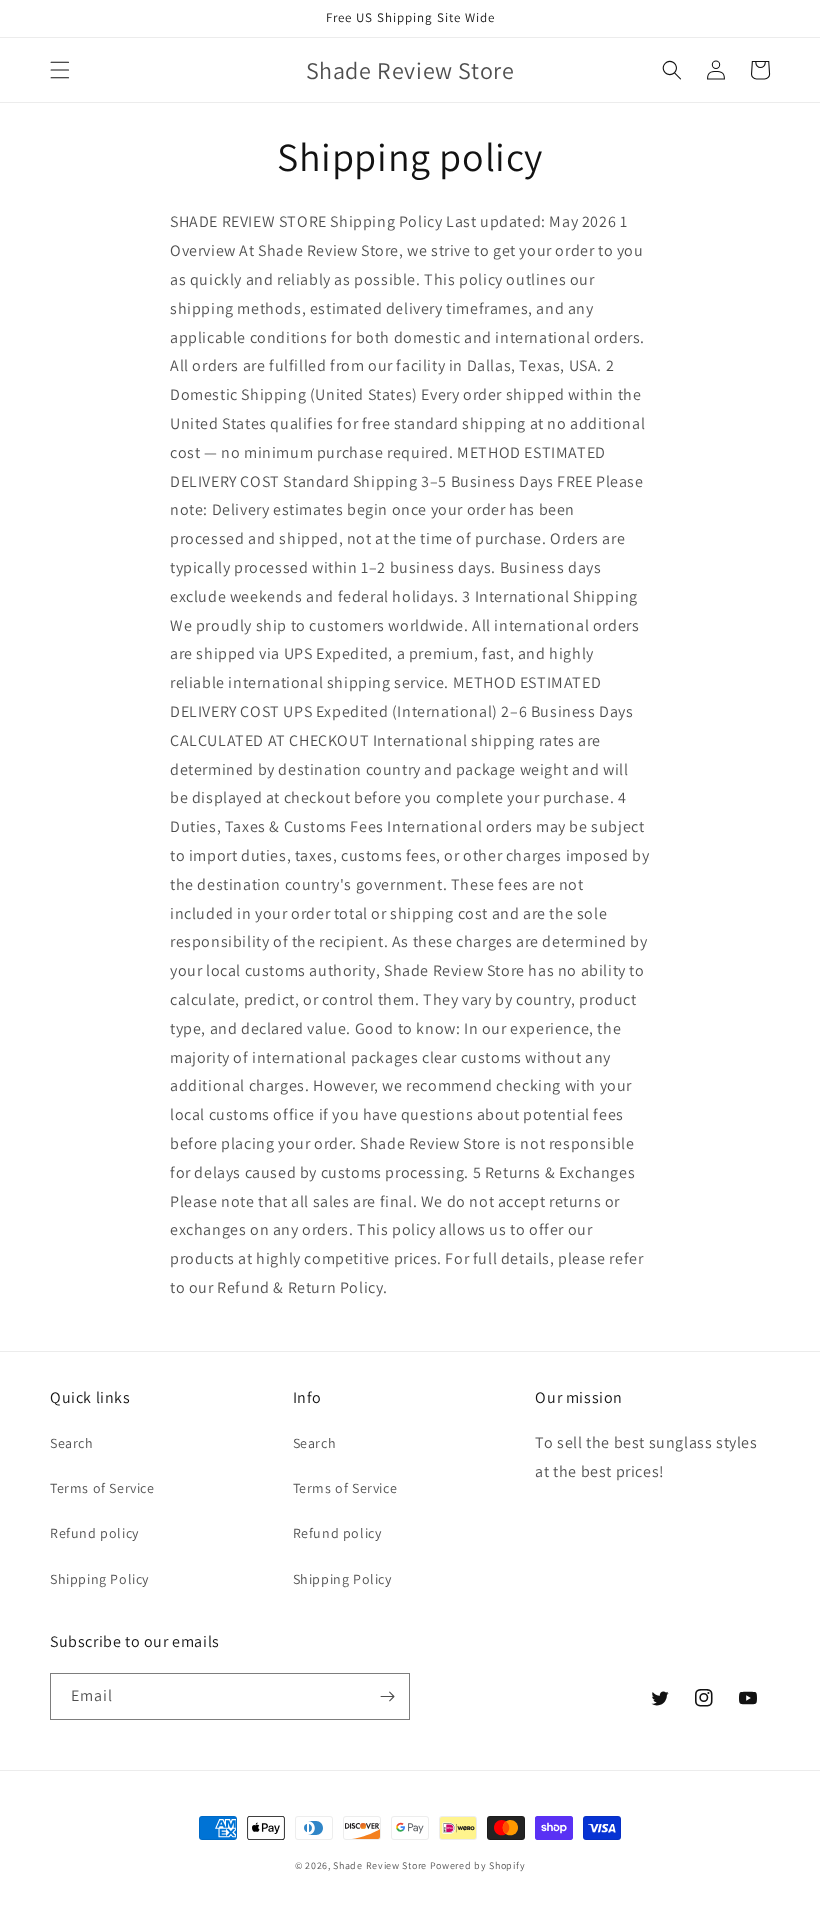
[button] (60, 70)
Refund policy (94, 1533)
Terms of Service (102, 1488)
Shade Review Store (380, 1865)
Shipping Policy (99, 1579)
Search (72, 1443)
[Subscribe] (387, 1696)
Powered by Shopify (478, 1865)
